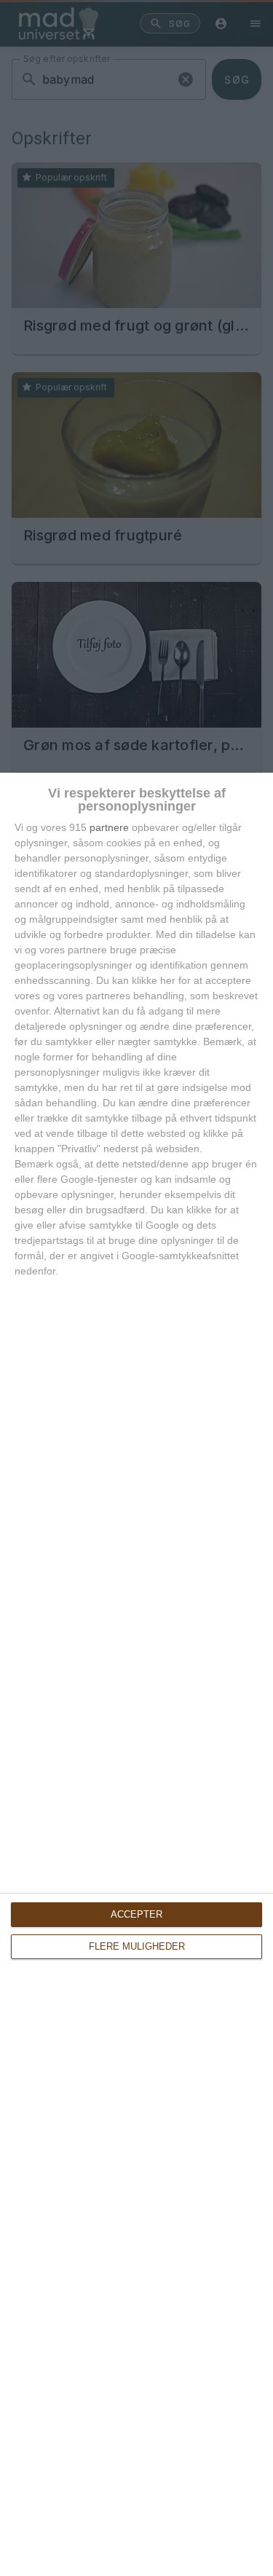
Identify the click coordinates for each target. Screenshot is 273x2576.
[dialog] (136, 1674)
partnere (109, 827)
